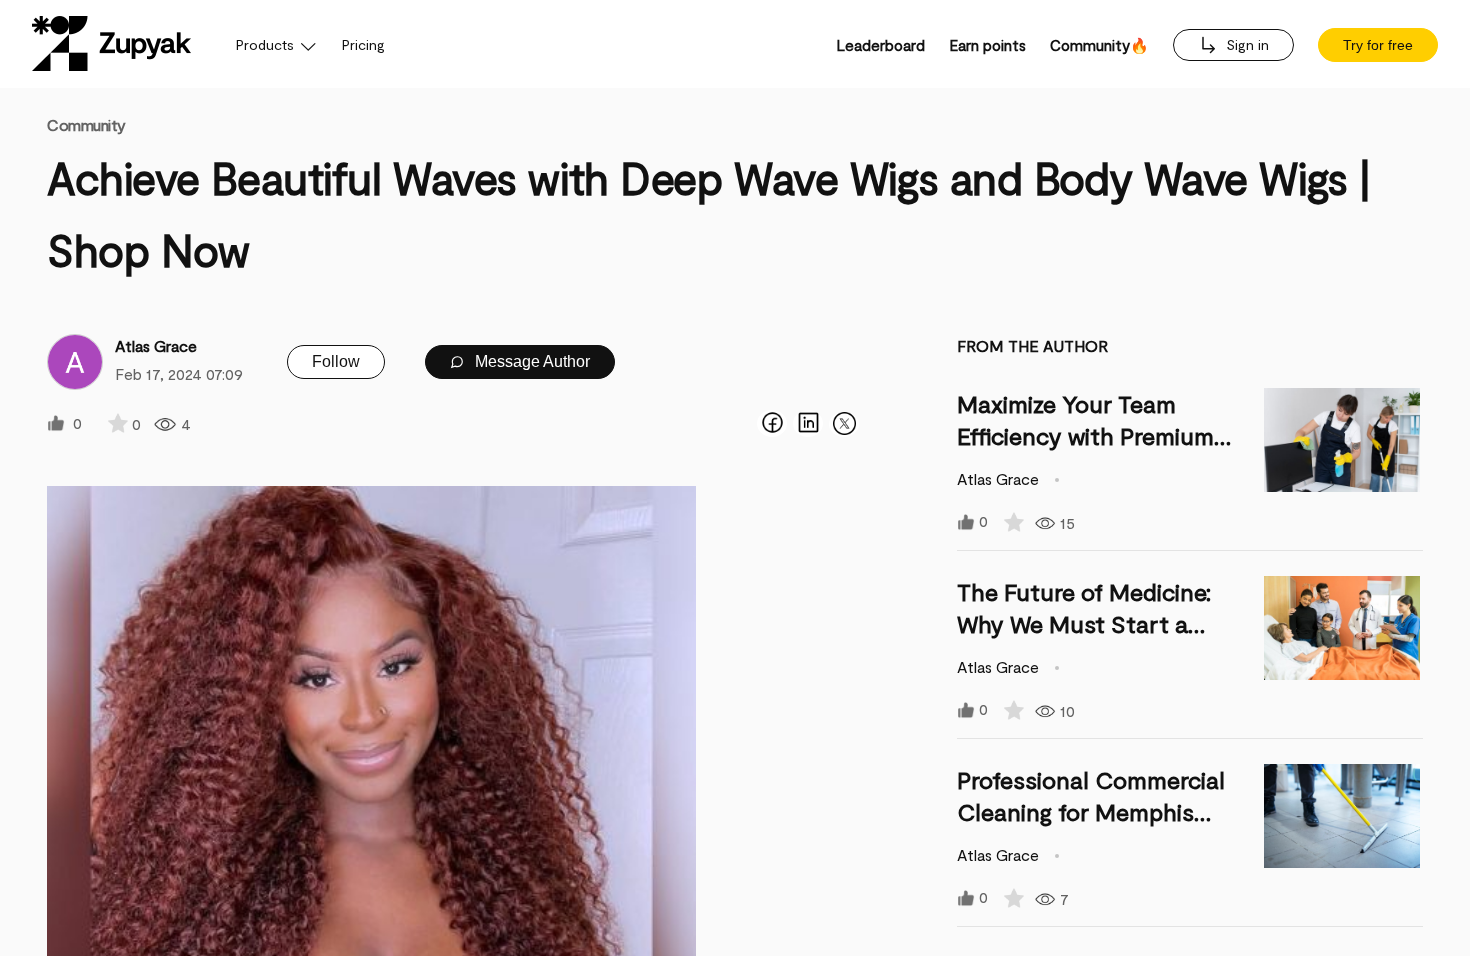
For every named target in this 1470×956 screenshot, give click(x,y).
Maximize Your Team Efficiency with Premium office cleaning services (1085, 435)
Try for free (1378, 45)
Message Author (530, 361)
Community (86, 124)
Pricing (363, 44)
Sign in (1245, 44)
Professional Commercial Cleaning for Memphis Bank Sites (1091, 811)
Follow (336, 361)
